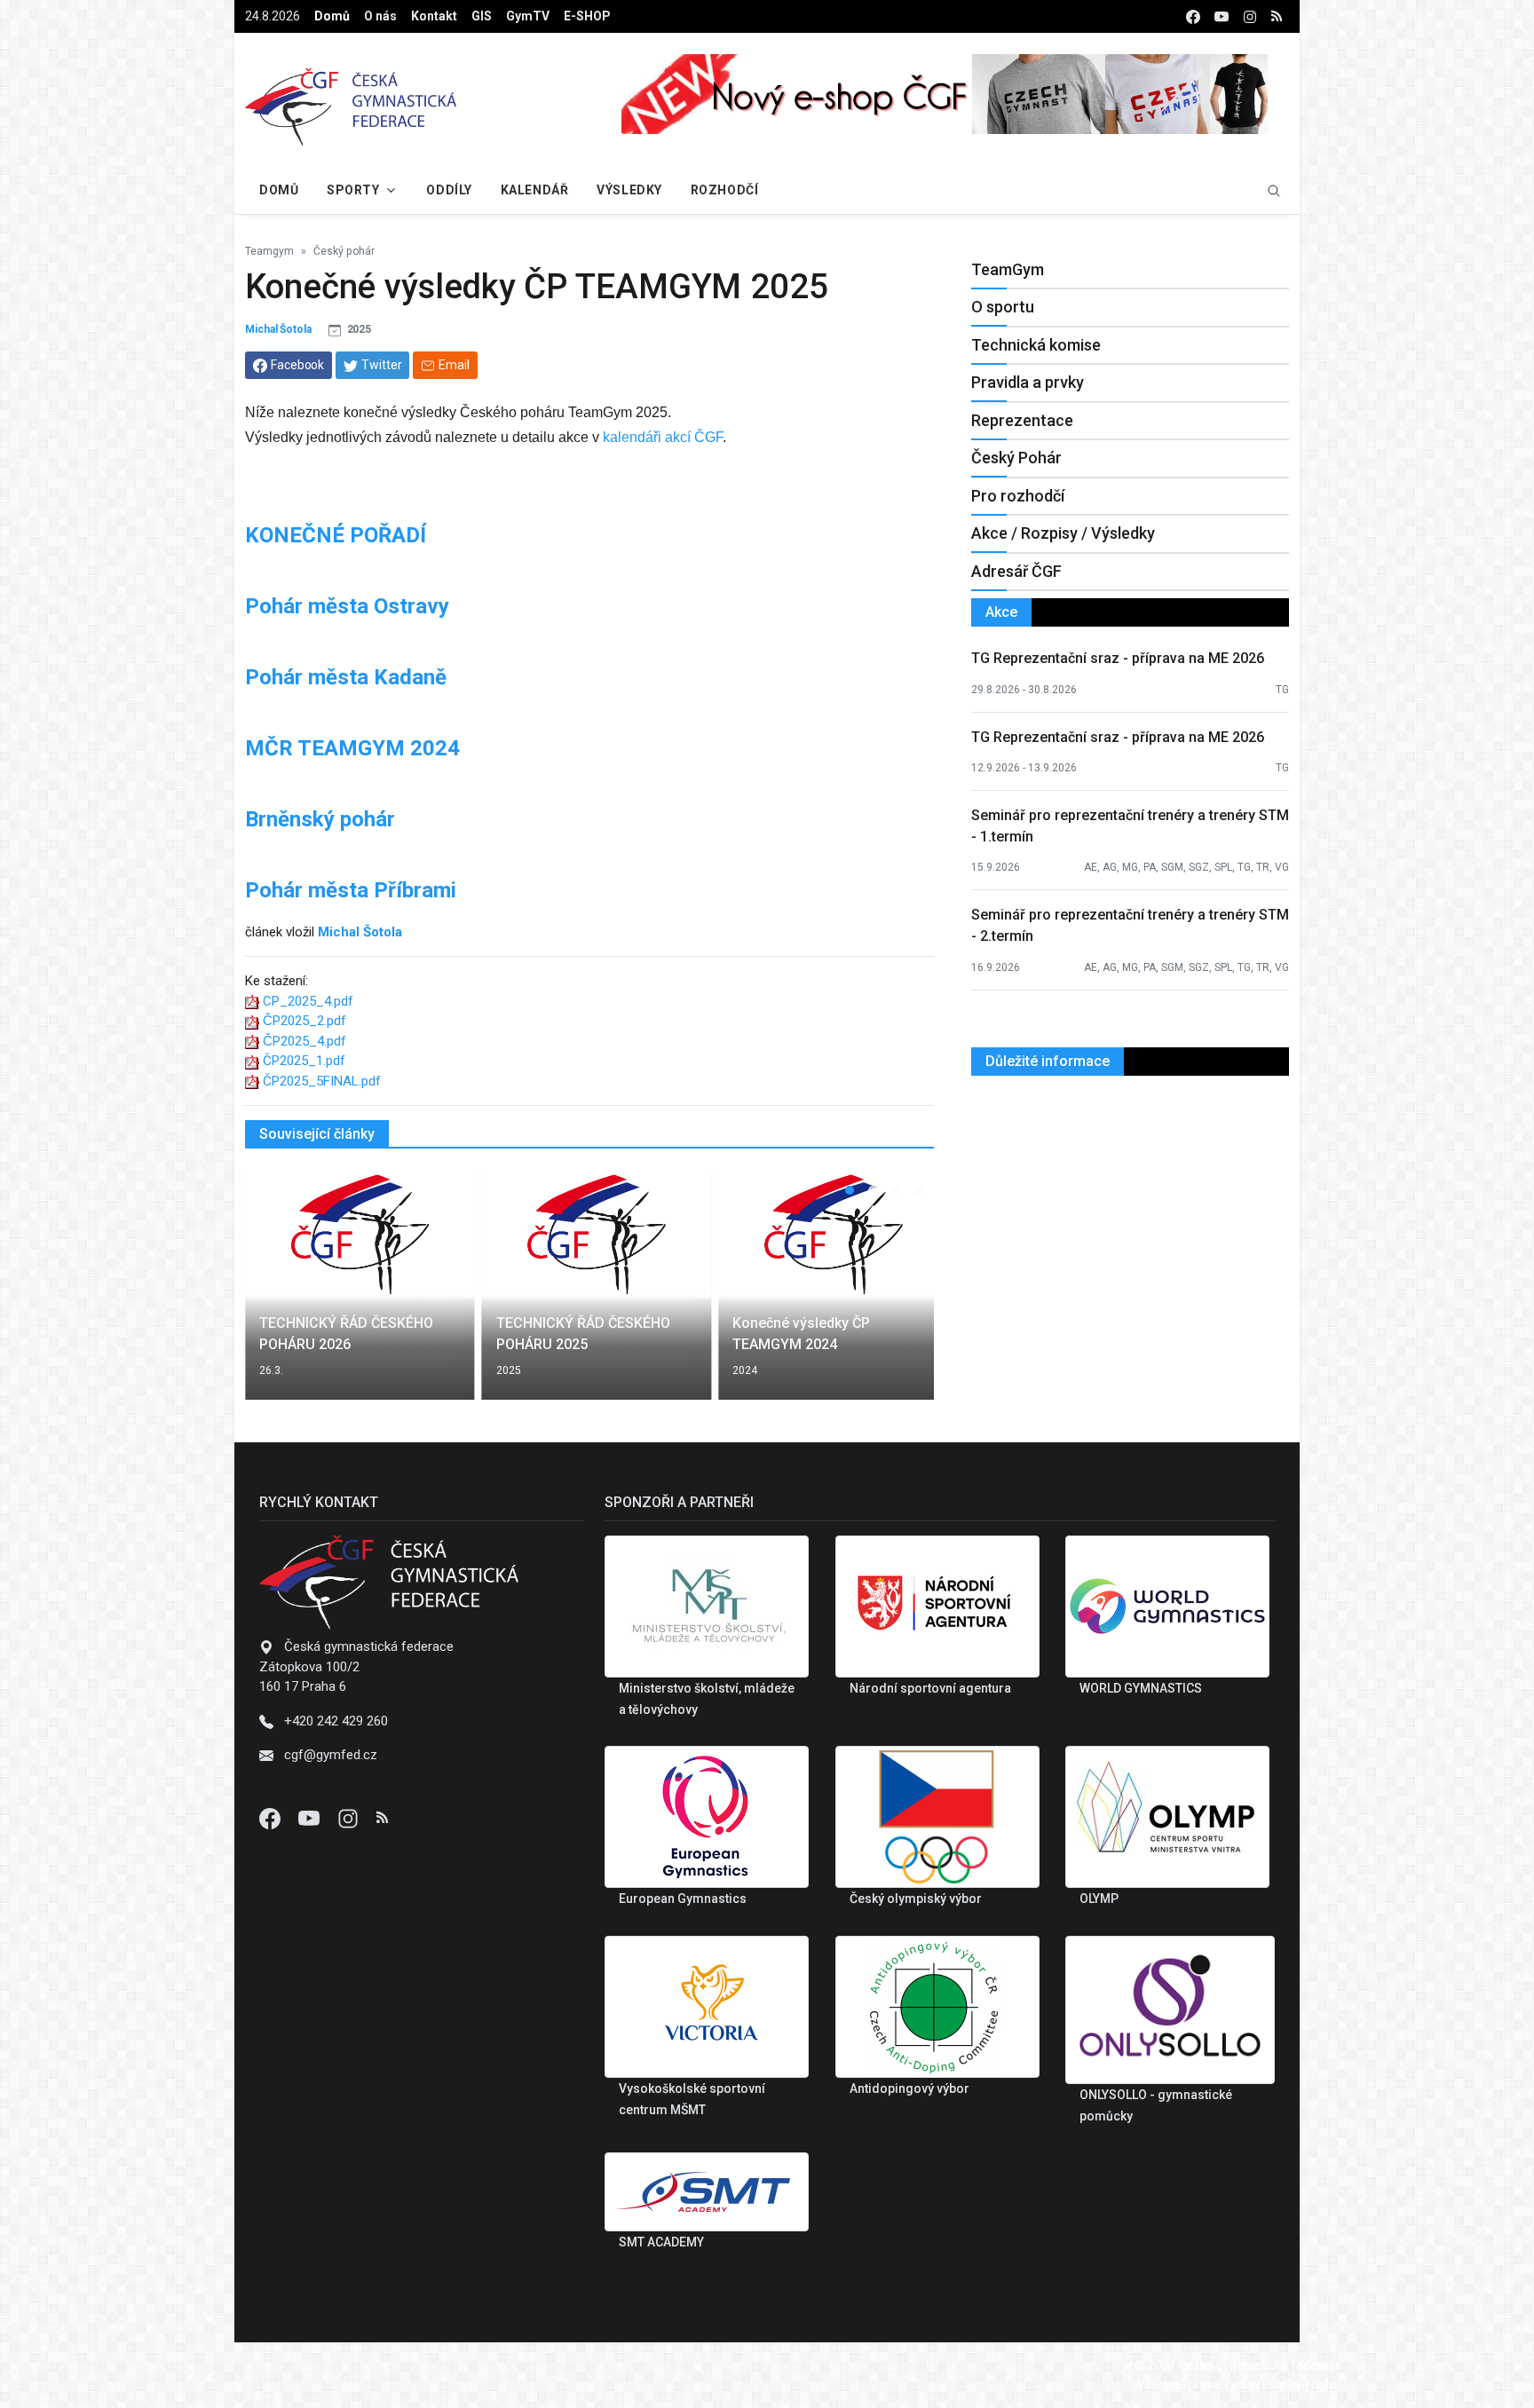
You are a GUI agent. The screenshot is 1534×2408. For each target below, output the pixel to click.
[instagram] (1250, 16)
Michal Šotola (278, 329)
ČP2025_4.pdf (304, 1041)
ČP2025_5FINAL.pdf (322, 1081)
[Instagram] (350, 1818)
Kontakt (434, 16)
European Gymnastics (683, 1899)
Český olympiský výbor (916, 1899)
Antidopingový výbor (909, 2088)
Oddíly (449, 190)
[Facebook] (272, 1818)
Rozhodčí (724, 190)
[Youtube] (311, 1818)
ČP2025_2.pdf (304, 1021)
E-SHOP (587, 16)
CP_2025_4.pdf (308, 1001)
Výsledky (629, 190)
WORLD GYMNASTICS (1141, 1688)
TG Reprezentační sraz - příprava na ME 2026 (1118, 658)
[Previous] (275, 1296)
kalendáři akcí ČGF (663, 437)
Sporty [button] (353, 190)
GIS (482, 16)
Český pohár (344, 251)
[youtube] (1222, 16)
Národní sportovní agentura (930, 1688)
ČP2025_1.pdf (304, 1061)
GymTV (528, 16)
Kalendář (534, 190)
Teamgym (269, 251)
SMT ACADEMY (661, 2242)
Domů (332, 16)
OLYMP (1099, 1899)
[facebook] (1193, 16)
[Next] (904, 1296)
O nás (380, 16)
